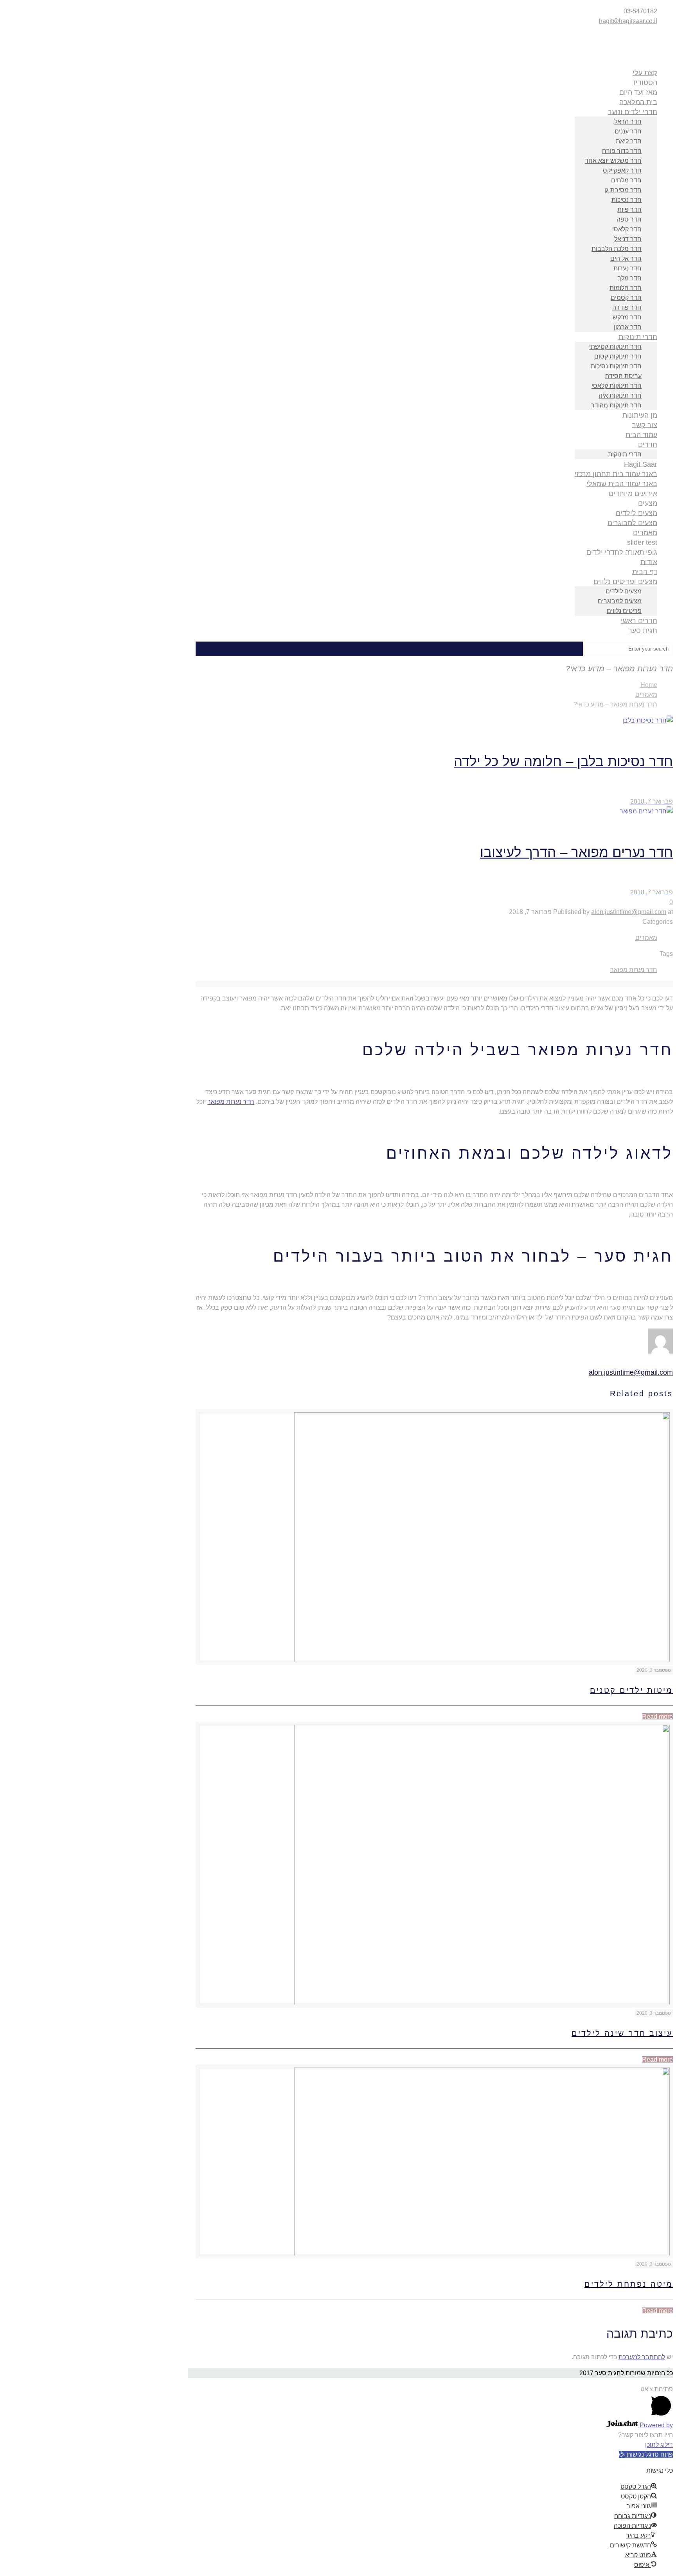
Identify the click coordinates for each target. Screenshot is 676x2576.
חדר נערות (627, 268)
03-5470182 (640, 11)
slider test (642, 542)
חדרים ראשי (639, 620)
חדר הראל (628, 122)
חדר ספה (629, 219)
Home (649, 685)
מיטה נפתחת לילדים (629, 2284)
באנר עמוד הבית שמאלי (622, 483)
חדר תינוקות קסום (618, 356)
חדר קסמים (626, 298)
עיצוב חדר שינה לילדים (622, 2033)
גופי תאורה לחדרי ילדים (622, 552)
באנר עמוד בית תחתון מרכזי (616, 474)
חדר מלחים (626, 180)
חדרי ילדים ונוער (633, 112)
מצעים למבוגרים (632, 523)
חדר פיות (629, 210)
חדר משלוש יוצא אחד (613, 161)
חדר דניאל (628, 239)
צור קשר (645, 425)
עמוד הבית (641, 434)
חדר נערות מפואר (634, 970)
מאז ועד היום (638, 92)
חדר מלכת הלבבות (617, 249)
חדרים (648, 444)
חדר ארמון (628, 327)
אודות (649, 562)
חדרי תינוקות (638, 337)
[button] (646, 2454)
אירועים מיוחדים (633, 493)
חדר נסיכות (627, 200)
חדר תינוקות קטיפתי (615, 347)
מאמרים (645, 532)
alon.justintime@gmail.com (629, 912)
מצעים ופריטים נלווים (625, 581)
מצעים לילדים (636, 513)
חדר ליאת (629, 141)
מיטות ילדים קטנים (631, 1690)
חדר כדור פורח (622, 151)
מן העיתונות (640, 415)
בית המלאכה (638, 102)
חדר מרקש (627, 317)
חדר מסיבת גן (623, 190)
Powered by (655, 2425)
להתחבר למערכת (642, 2357)
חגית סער (643, 630)
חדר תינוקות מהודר (616, 405)
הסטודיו (645, 82)
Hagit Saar (641, 464)
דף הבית (645, 571)
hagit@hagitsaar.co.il (628, 21)
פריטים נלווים (624, 611)
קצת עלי (645, 72)
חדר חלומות (626, 288)
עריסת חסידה (623, 376)
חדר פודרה (627, 307)
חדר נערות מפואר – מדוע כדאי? (615, 704)
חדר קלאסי (627, 229)
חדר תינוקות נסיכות (616, 366)
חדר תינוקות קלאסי (617, 386)
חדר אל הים (626, 259)
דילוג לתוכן (659, 2445)
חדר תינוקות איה (620, 396)
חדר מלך (630, 278)
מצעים (648, 503)
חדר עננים (628, 131)
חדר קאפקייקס (622, 170)
